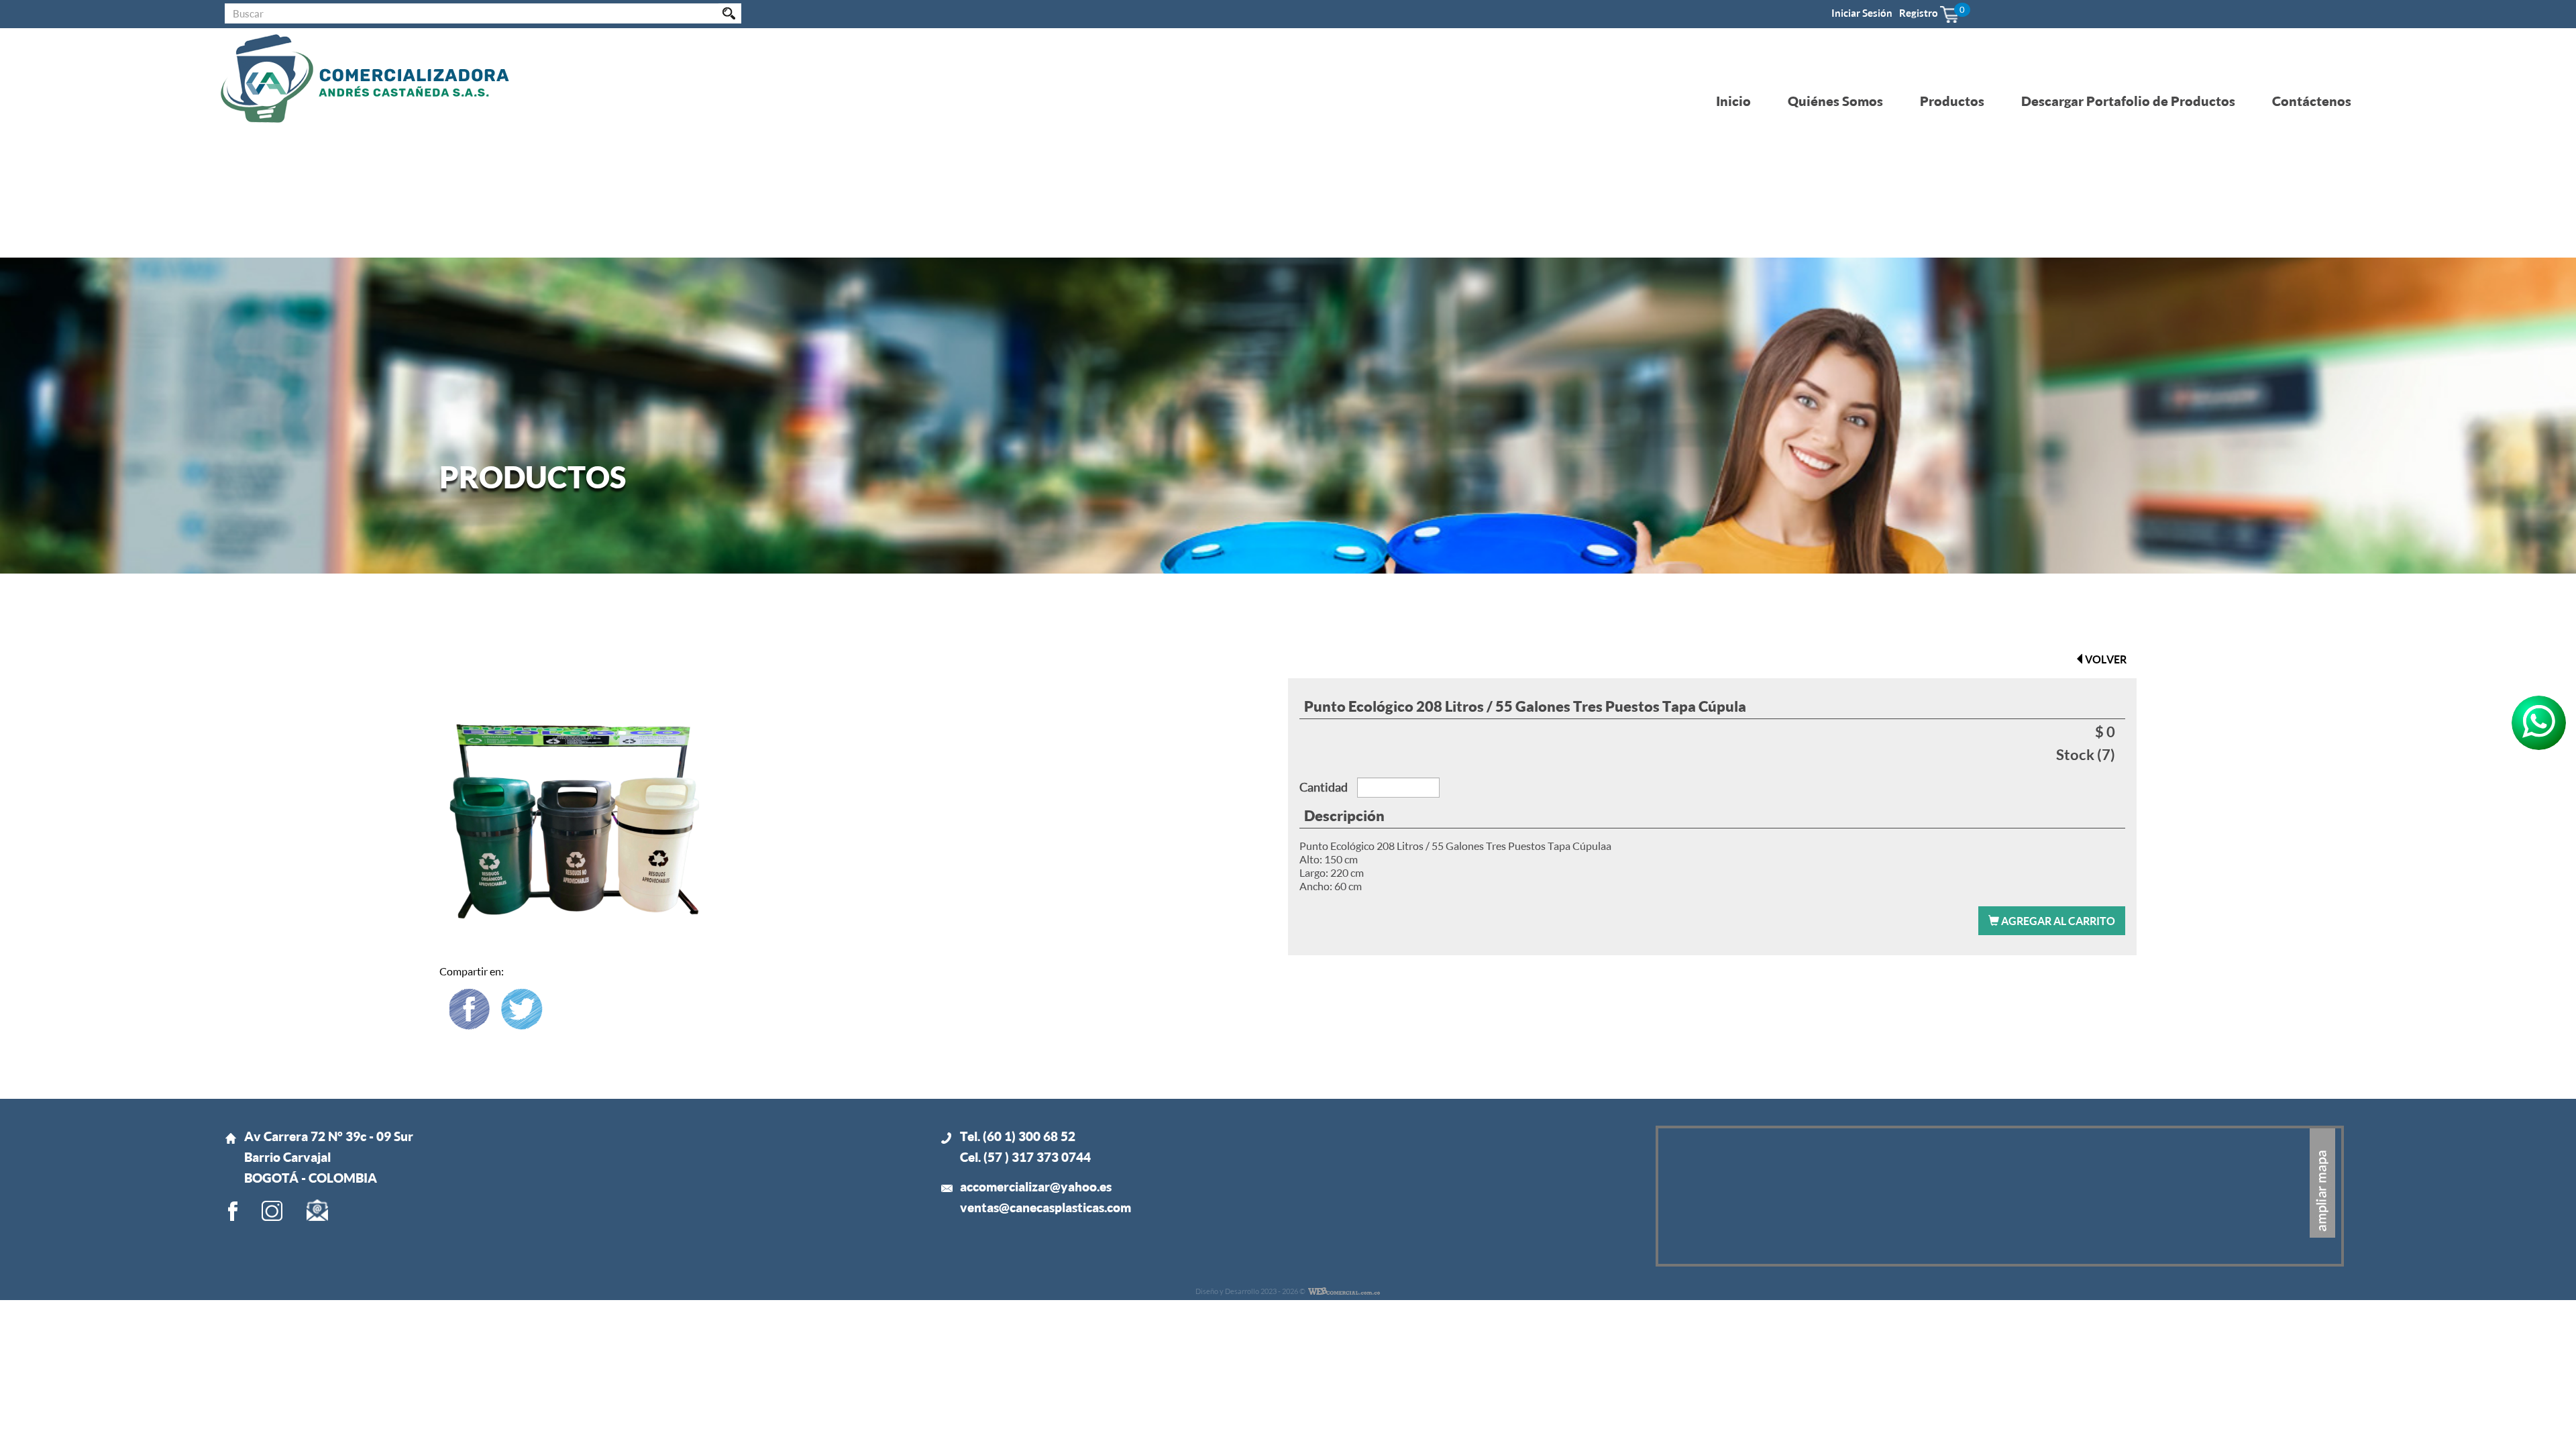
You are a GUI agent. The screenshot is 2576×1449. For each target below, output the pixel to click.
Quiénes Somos (1835, 101)
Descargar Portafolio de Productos (2128, 101)
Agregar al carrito (2057, 921)
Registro (1919, 13)
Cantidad (1324, 787)
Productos (1952, 101)
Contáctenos (2312, 101)
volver (2106, 659)
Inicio (1733, 101)
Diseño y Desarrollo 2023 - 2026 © (1250, 1291)
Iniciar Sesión (1862, 13)
